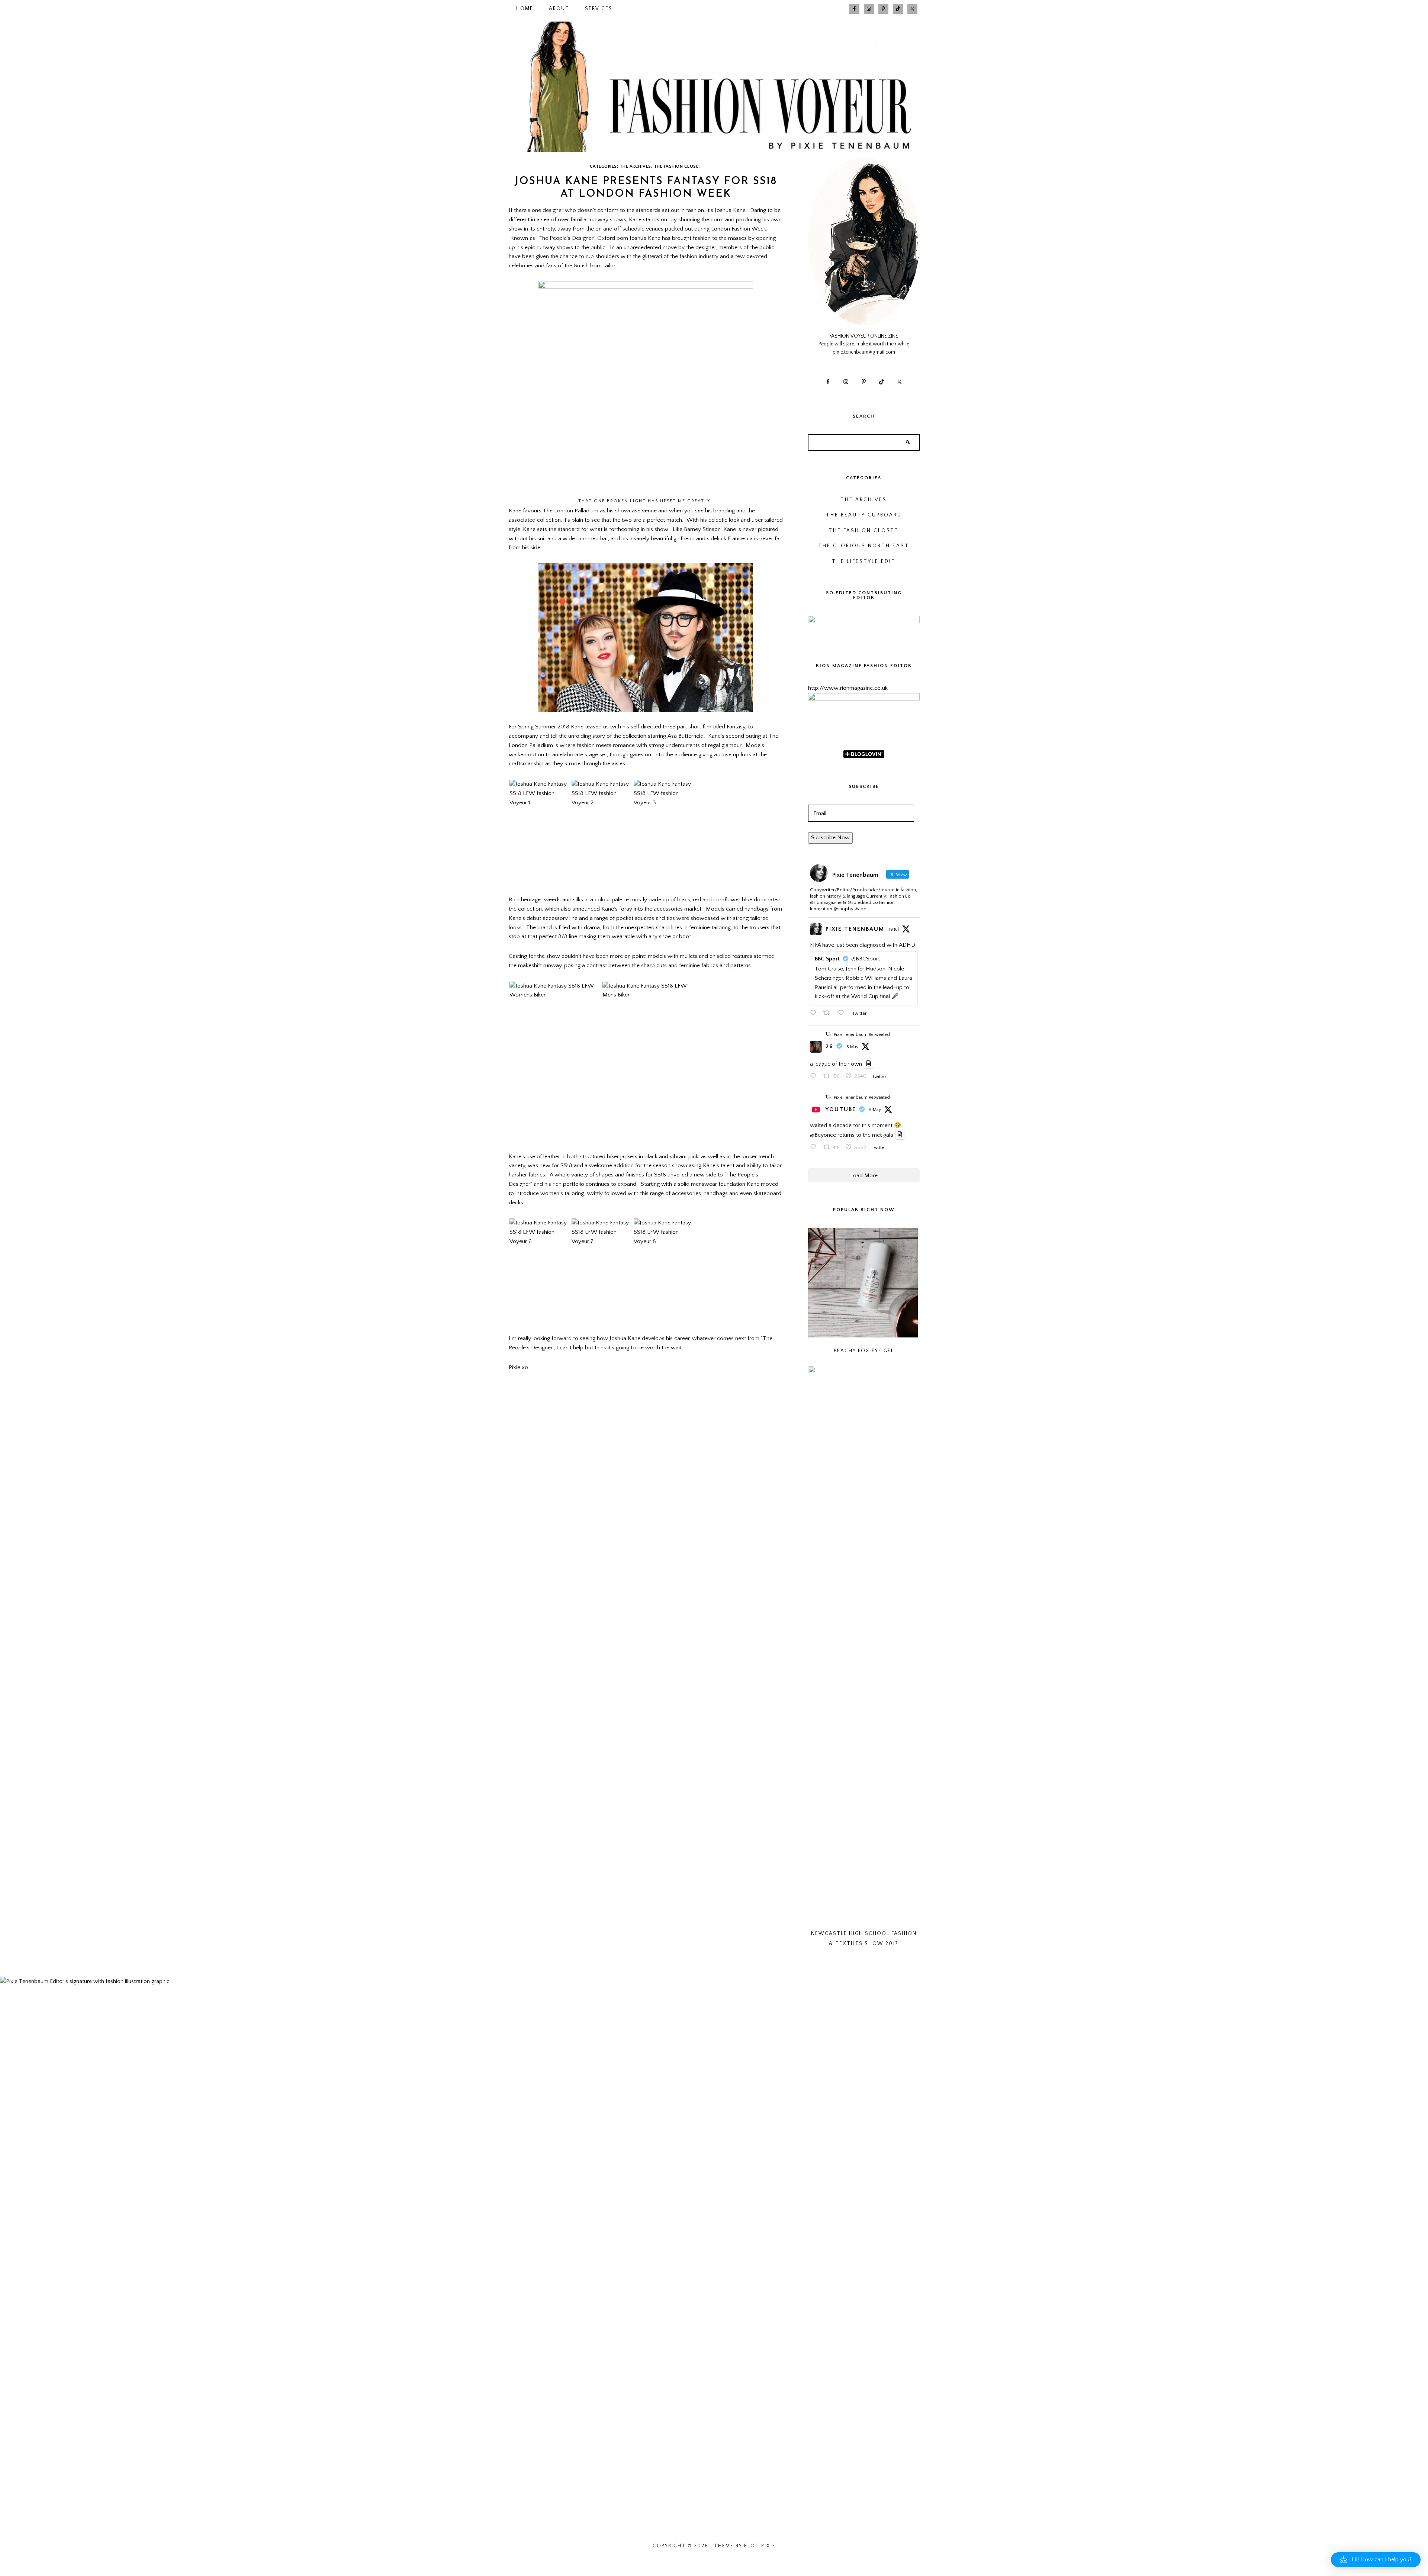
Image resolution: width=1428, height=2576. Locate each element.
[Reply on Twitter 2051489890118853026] (815, 1148)
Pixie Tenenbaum (855, 929)
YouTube (841, 1109)
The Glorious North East (864, 546)
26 (829, 1046)
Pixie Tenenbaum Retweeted (862, 1035)
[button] (1376, 2560)
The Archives (635, 166)
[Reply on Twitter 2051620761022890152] (815, 1077)
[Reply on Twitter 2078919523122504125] (815, 1014)
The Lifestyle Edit (864, 562)
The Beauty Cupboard (864, 515)
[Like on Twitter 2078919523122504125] (843, 1014)
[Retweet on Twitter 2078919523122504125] (829, 1014)
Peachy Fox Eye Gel (864, 1351)
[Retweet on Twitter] (828, 1034)
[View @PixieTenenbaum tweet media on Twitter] (869, 1064)
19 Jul (894, 929)
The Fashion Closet (678, 166)
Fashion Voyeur (714, 87)
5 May (852, 1047)
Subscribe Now (830, 838)
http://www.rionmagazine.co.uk (848, 688)
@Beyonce (823, 1135)
